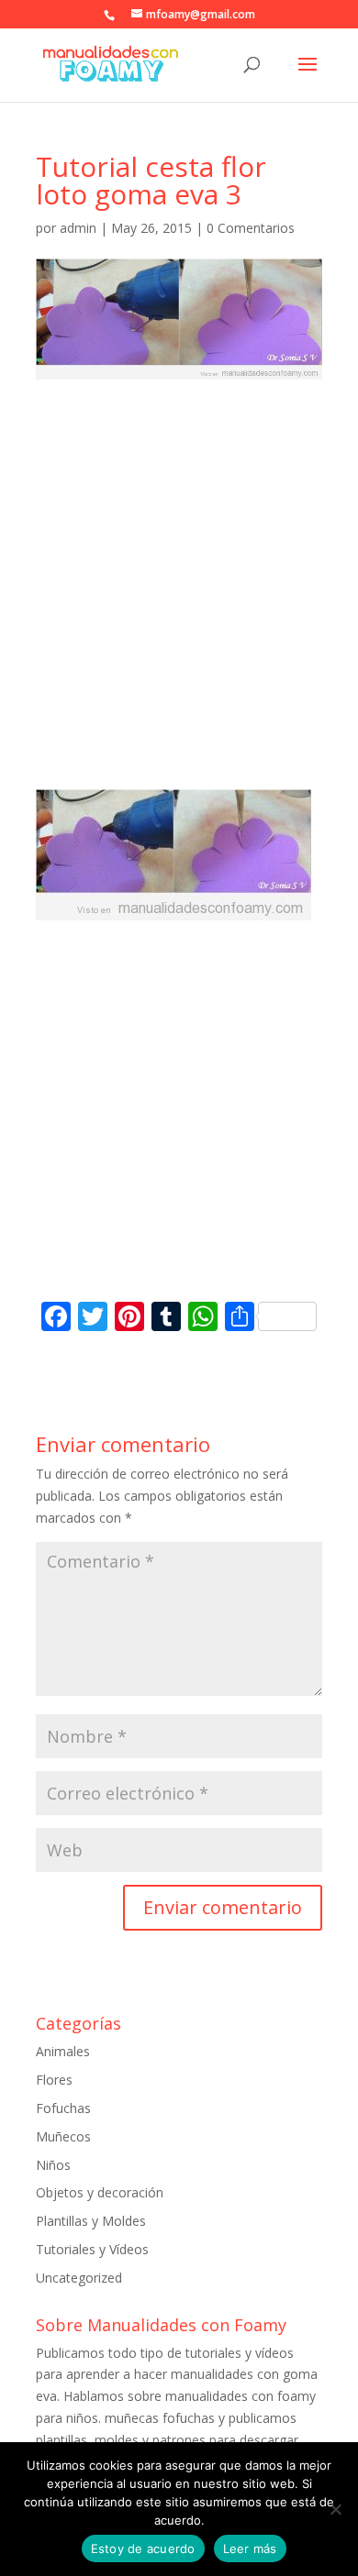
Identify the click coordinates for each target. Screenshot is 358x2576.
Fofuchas (63, 2108)
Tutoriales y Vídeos (92, 2249)
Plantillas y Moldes (91, 2221)
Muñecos (63, 2136)
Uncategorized (79, 2278)
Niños (53, 2165)
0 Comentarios (251, 228)
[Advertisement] (179, 601)
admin (78, 228)
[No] (335, 2509)
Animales (63, 2051)
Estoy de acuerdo (143, 2548)
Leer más (250, 2548)
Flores (54, 2080)
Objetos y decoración (100, 2192)
